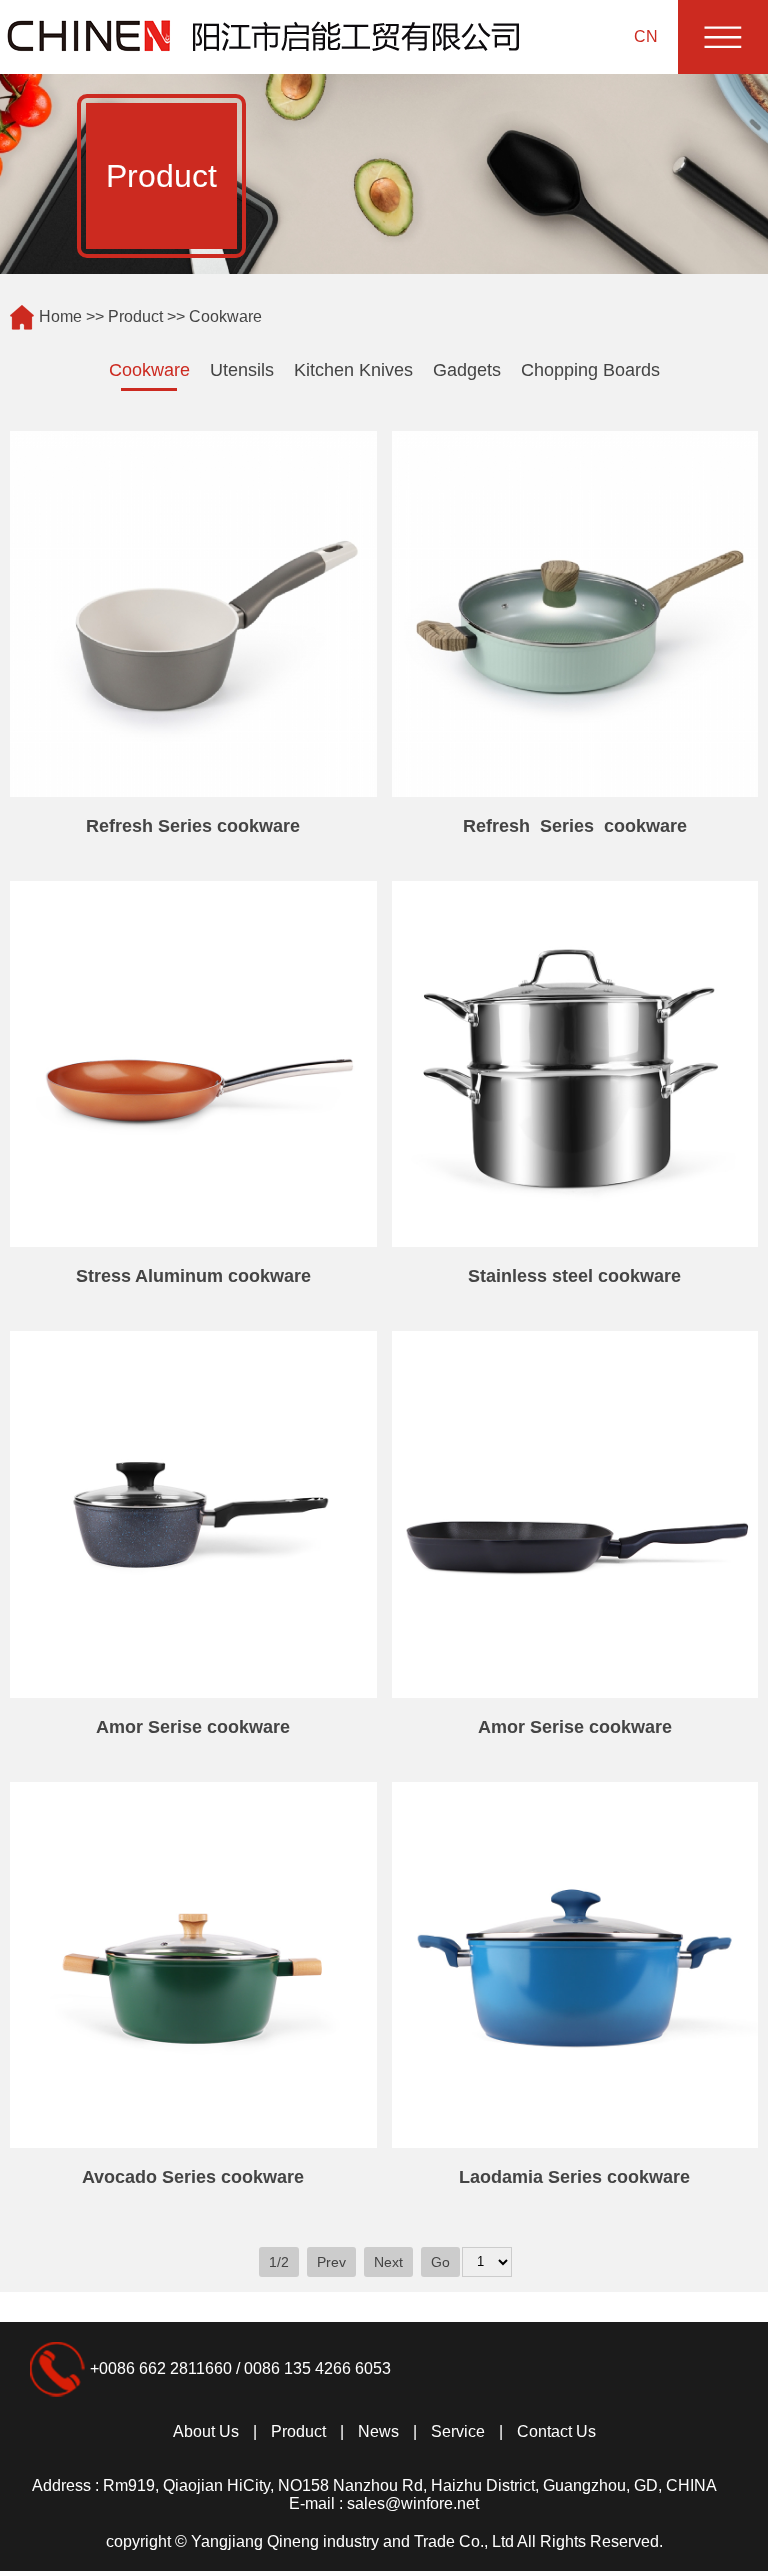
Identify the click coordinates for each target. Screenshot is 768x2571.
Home (60, 316)
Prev (331, 2262)
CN (646, 36)
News (378, 2431)
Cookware (149, 370)
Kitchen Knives (353, 370)
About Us (206, 2431)
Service (458, 2431)
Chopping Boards (590, 370)
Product (135, 316)
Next (388, 2262)
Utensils (242, 370)
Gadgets (467, 370)
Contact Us (556, 2431)
